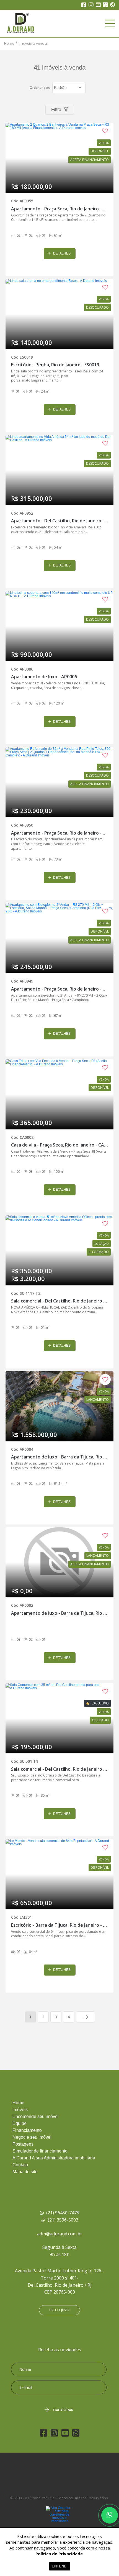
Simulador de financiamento (40, 2151)
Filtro (57, 109)
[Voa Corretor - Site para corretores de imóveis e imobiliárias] (59, 2523)
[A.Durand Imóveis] (37, 23)
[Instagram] (91, 5)
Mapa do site (25, 2172)
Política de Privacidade (59, 2554)
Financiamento (27, 2130)
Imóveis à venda (33, 44)
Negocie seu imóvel (32, 2137)
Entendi (60, 2566)
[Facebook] (84, 5)
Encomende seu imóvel (36, 2117)
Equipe (20, 2124)
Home (9, 44)
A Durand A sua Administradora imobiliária (54, 2158)
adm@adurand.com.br (60, 2234)
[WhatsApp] (105, 5)
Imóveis (20, 2110)
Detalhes (61, 253)
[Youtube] (98, 5)
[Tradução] (112, 6)
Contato (20, 2165)
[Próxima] (86, 2017)
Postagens (23, 2144)
